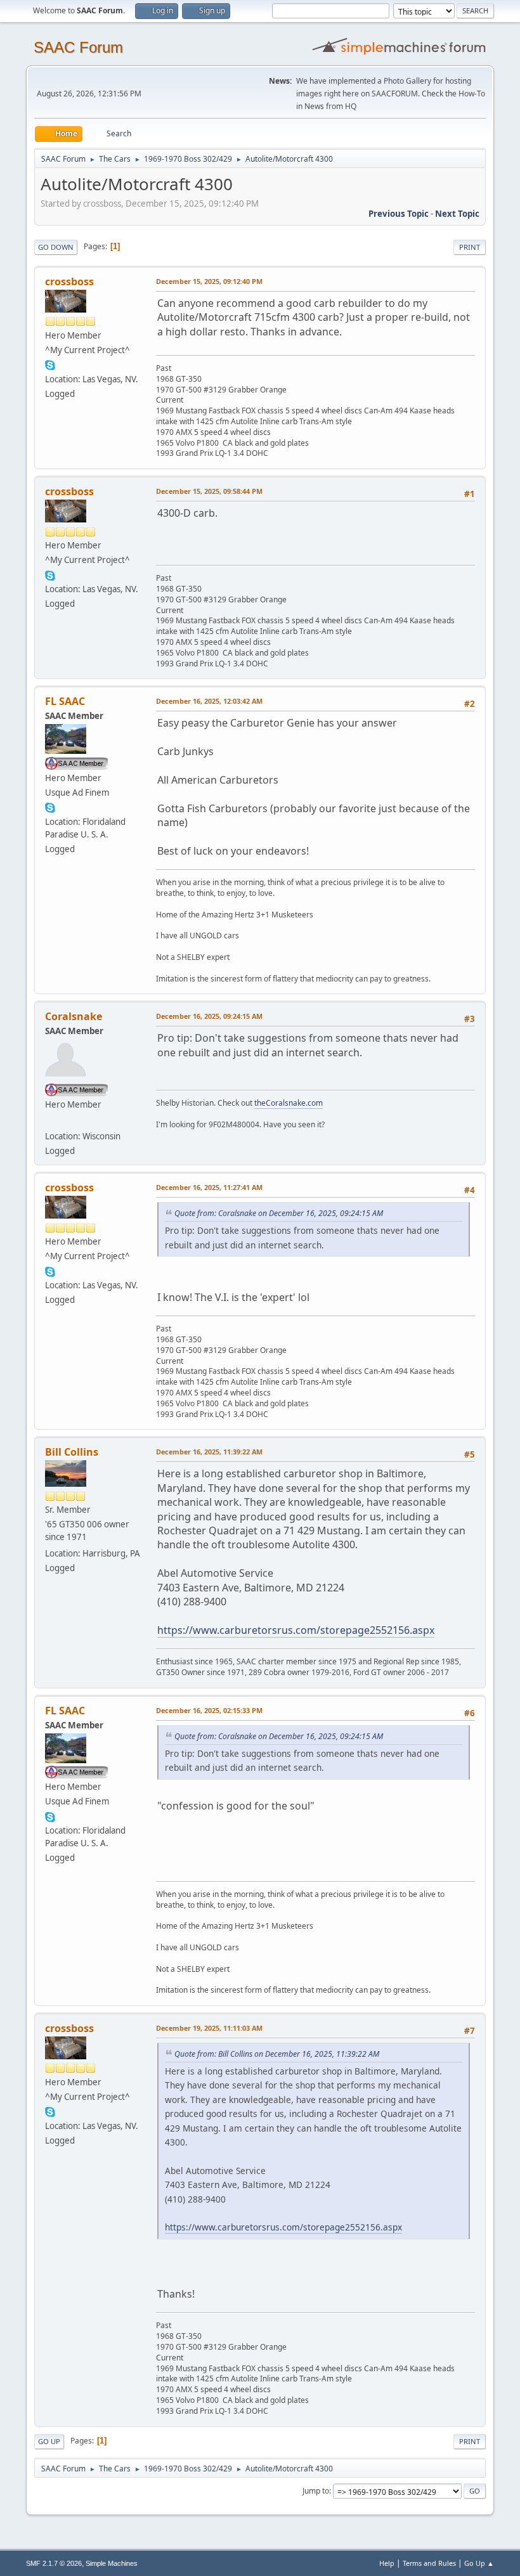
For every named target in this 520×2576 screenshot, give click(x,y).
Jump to (316, 2491)
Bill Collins (72, 1452)
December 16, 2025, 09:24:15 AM (209, 1016)
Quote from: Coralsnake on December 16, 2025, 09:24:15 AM (279, 1213)
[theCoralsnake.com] (50, 1121)
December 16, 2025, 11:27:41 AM (209, 1187)
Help (387, 2563)
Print (470, 247)
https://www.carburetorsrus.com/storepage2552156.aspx (296, 1630)
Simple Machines (112, 2563)
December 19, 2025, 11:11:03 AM (209, 2028)
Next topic (457, 214)
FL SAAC (65, 701)
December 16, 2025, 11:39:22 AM (209, 1452)
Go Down (56, 247)
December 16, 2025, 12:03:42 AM (209, 701)
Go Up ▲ (479, 2563)
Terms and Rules (429, 2563)
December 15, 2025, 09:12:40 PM (209, 281)
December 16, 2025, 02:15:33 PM (209, 1710)
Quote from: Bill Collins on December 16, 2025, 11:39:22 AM (277, 2054)
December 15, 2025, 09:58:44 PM (209, 491)
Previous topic (399, 214)
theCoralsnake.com (289, 1103)
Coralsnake (74, 1016)
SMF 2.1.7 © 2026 (54, 2563)
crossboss (69, 282)
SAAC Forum (78, 47)
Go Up (49, 2441)
